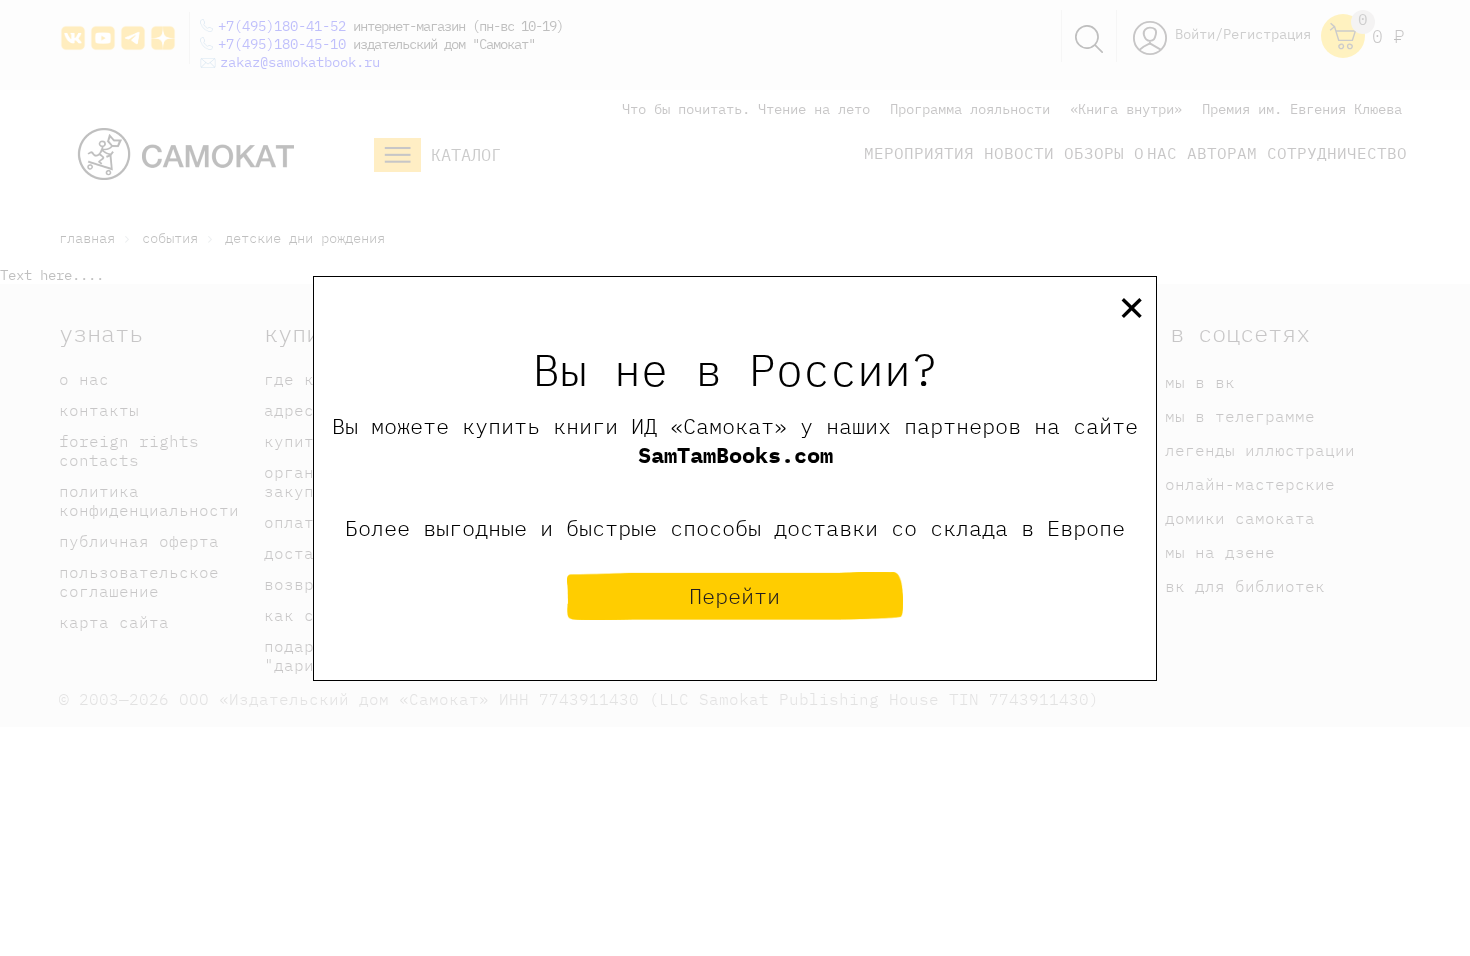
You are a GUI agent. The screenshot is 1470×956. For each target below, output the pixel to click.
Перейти (734, 595)
